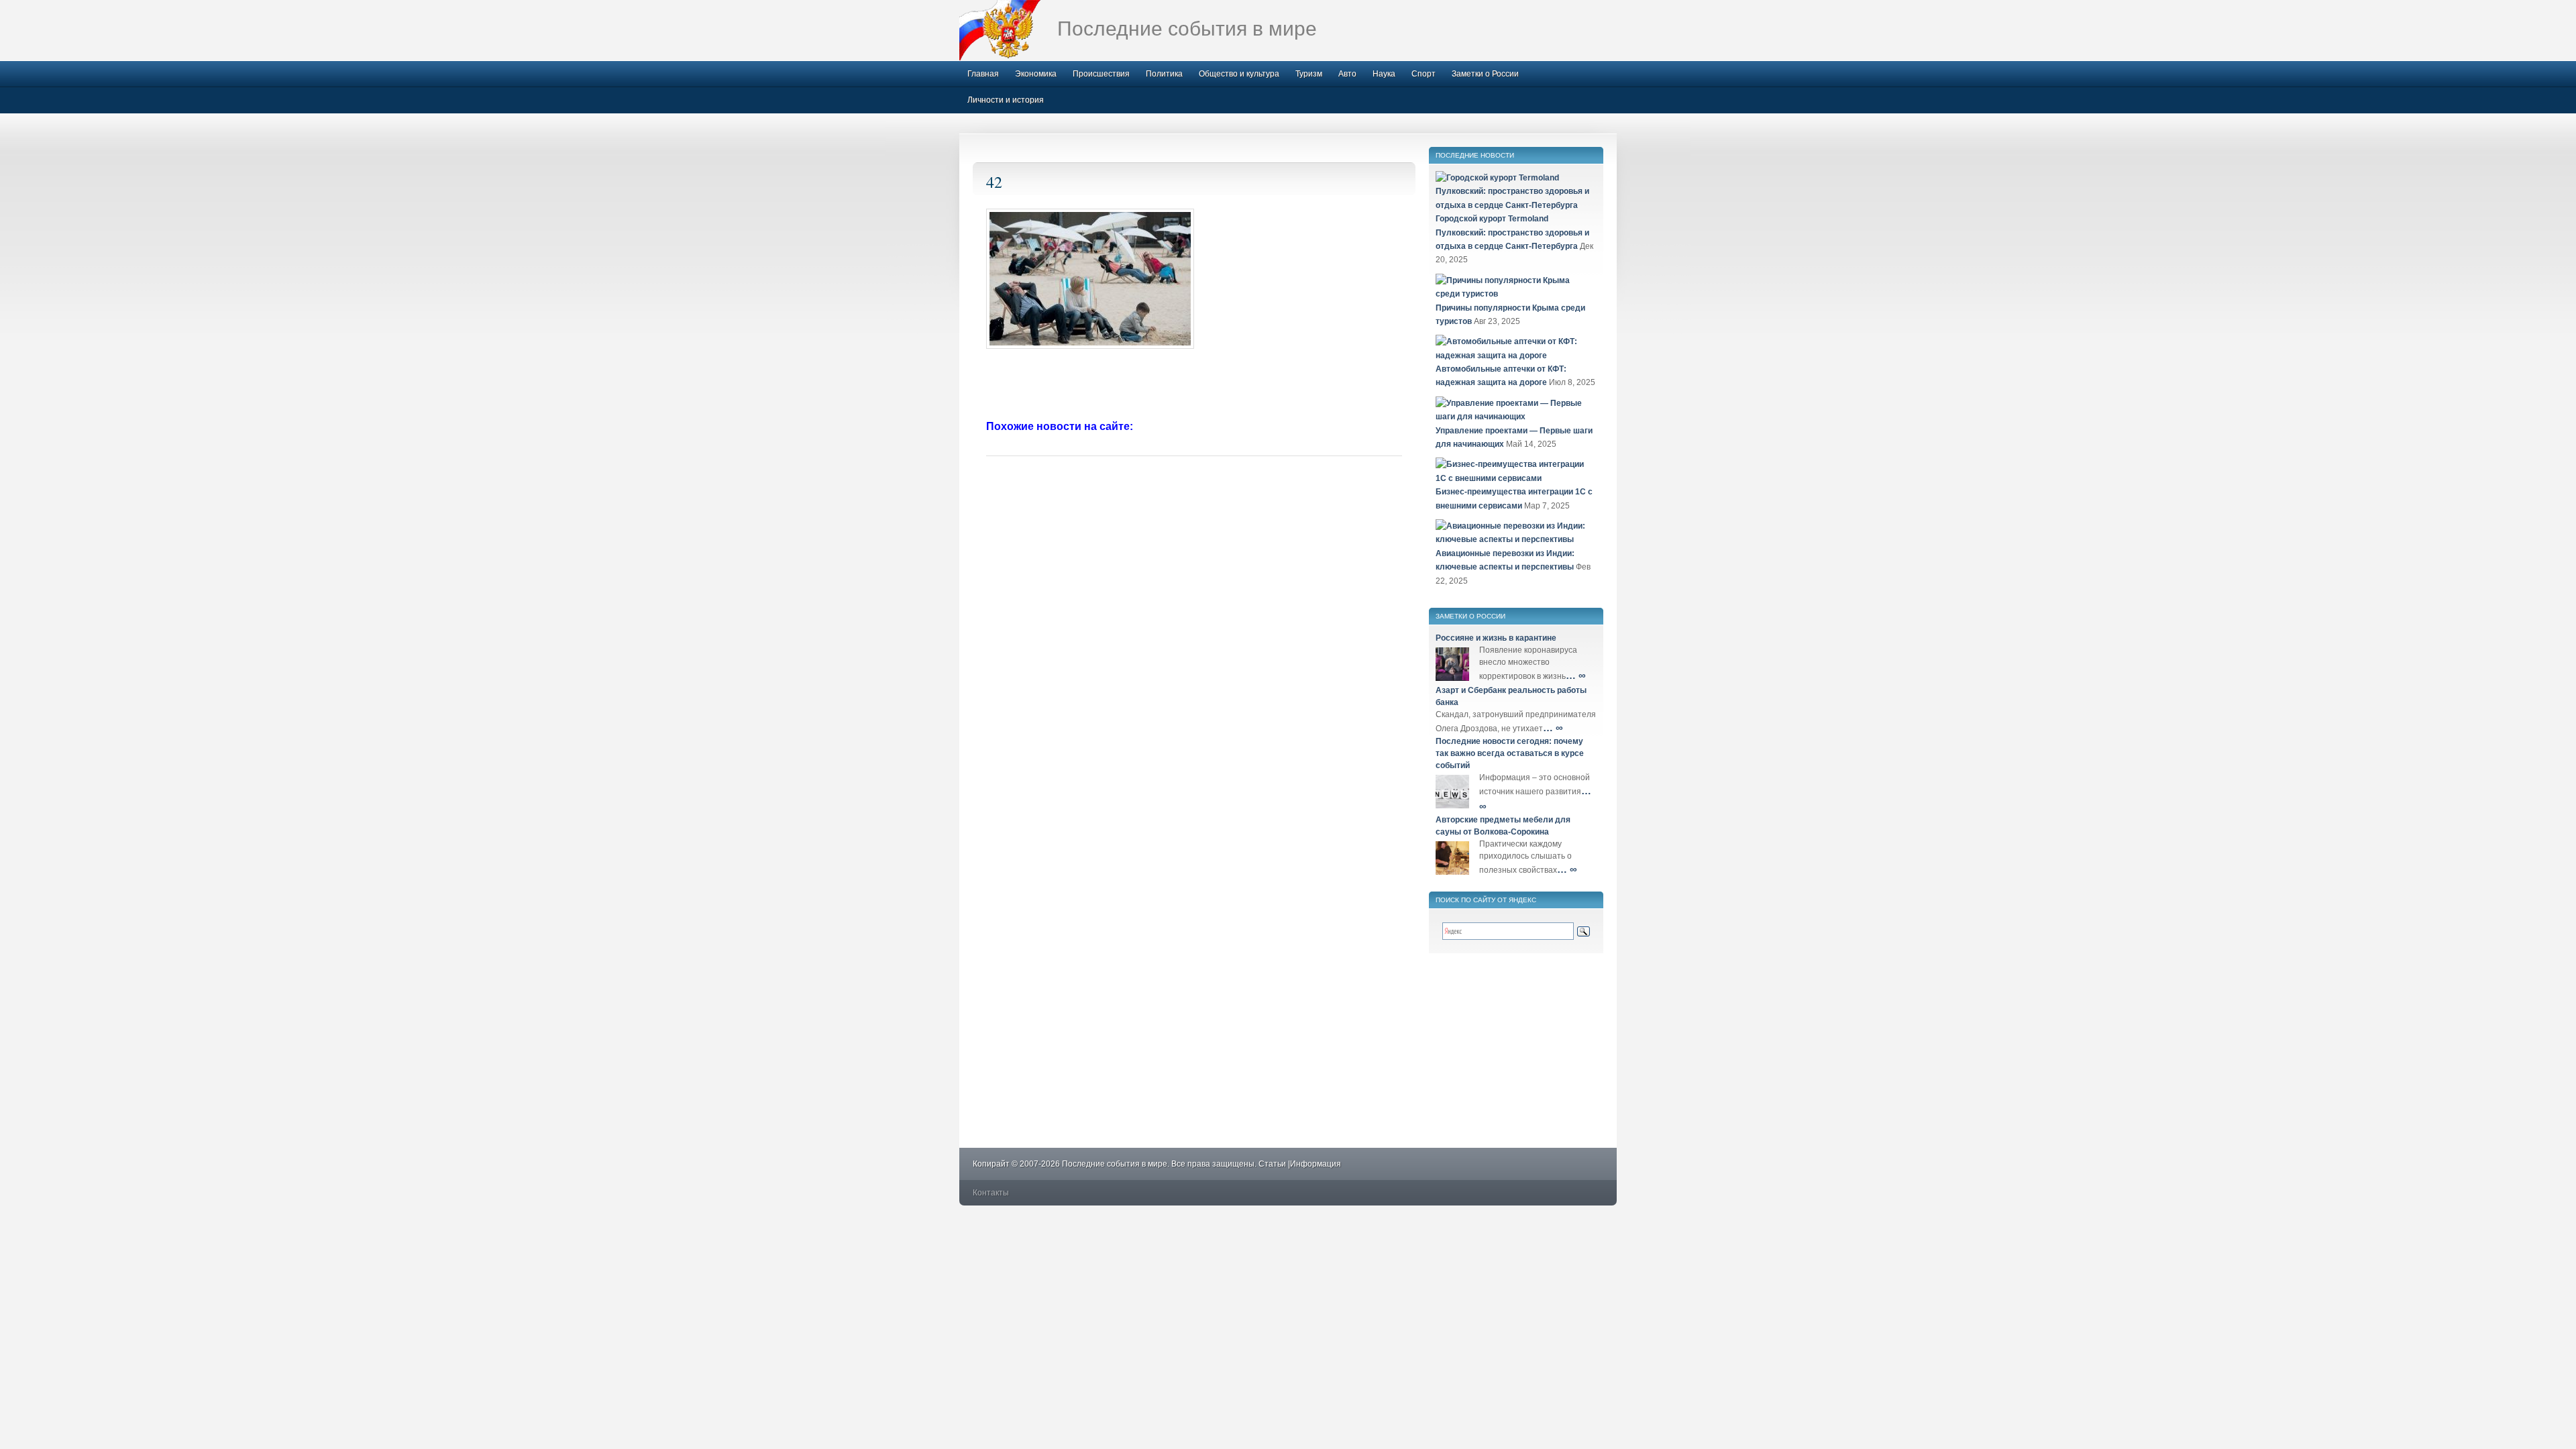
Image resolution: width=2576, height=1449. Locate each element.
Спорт (1424, 74)
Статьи (1272, 1164)
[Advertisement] (1194, 386)
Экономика (1036, 74)
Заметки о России (1485, 74)
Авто (1347, 74)
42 (994, 182)
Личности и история (1006, 100)
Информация (1316, 1164)
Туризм (1309, 74)
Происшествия (1101, 74)
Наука (1384, 74)
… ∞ (1576, 675)
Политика (1164, 74)
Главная (983, 74)
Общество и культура (1239, 74)
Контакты (991, 1193)
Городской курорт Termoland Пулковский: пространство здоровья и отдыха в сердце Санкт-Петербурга (1512, 232)
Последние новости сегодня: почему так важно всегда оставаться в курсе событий (1510, 753)
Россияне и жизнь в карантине (1496, 638)
